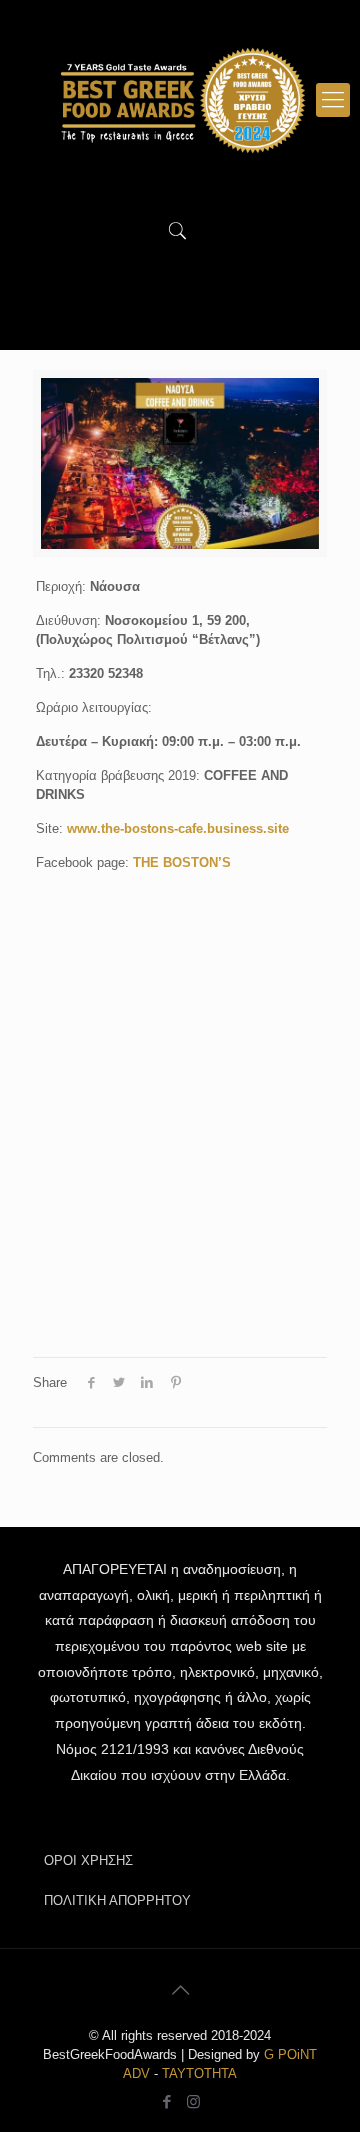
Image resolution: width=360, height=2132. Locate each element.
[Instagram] (193, 2101)
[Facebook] (166, 2101)
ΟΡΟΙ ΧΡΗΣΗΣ (88, 1860)
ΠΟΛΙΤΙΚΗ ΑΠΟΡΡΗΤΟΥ (117, 1900)
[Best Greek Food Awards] (180, 100)
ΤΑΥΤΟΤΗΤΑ (199, 2073)
